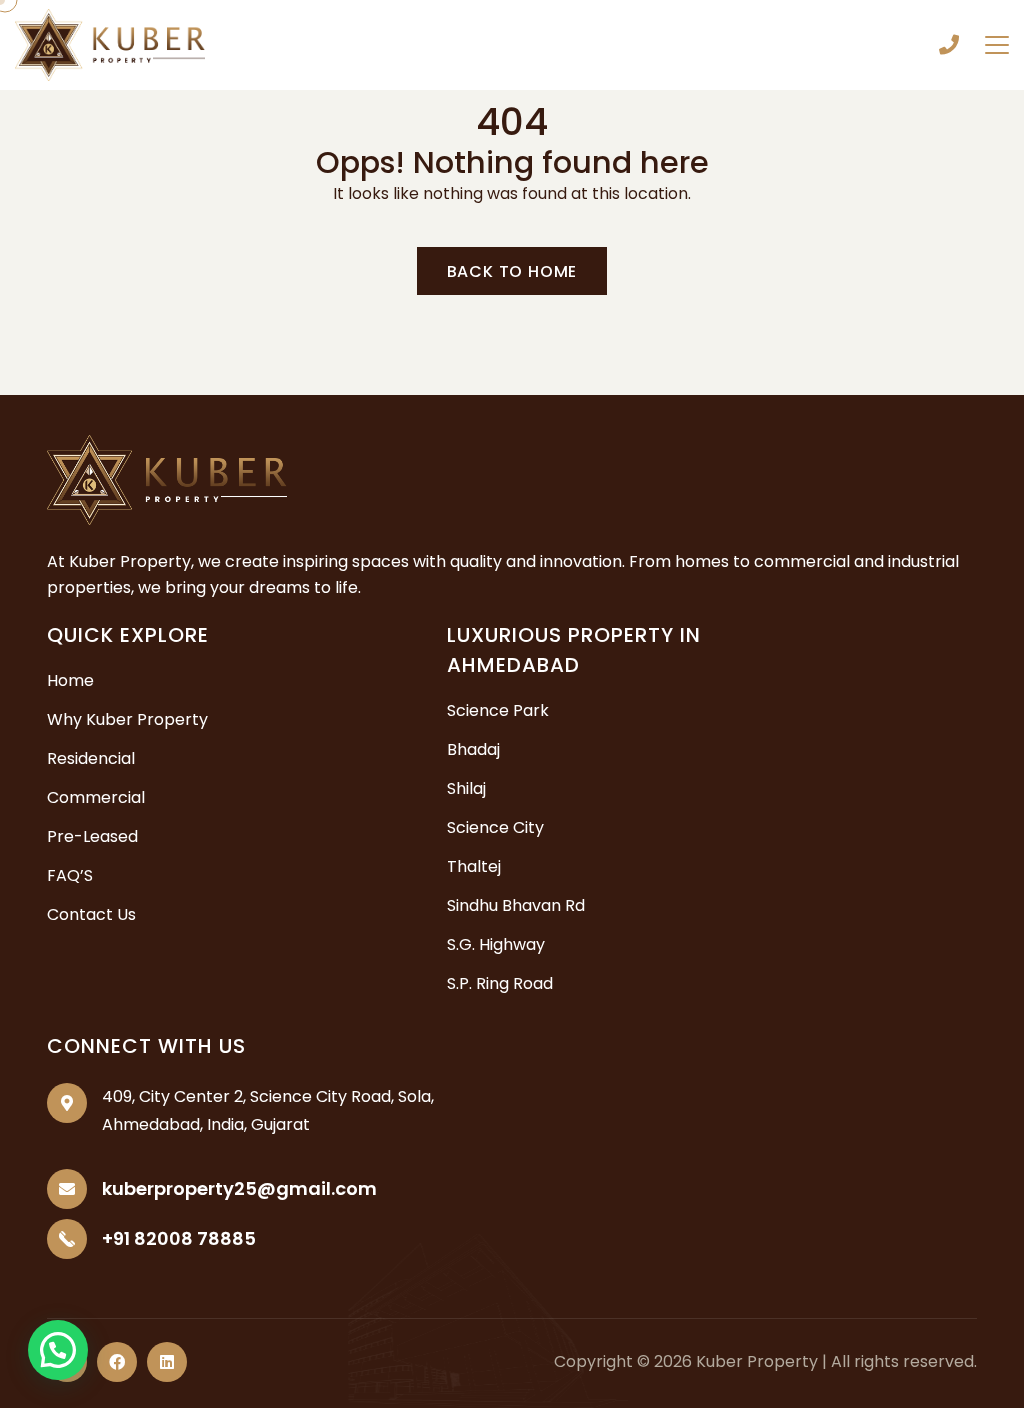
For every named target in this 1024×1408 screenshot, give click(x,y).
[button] (58, 1350)
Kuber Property (757, 1361)
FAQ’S (70, 875)
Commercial (96, 797)
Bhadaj (473, 749)
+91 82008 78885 (949, 45)
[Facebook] (117, 1362)
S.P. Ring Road (500, 983)
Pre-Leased (92, 836)
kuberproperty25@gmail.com (239, 1188)
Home (70, 680)
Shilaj (466, 788)
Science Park (498, 710)
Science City (495, 827)
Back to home (512, 271)
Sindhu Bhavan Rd (516, 905)
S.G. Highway (496, 944)
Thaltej (474, 866)
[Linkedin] (167, 1362)
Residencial (91, 758)
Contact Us (91, 914)
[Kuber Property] (110, 43)
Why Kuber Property (127, 719)
